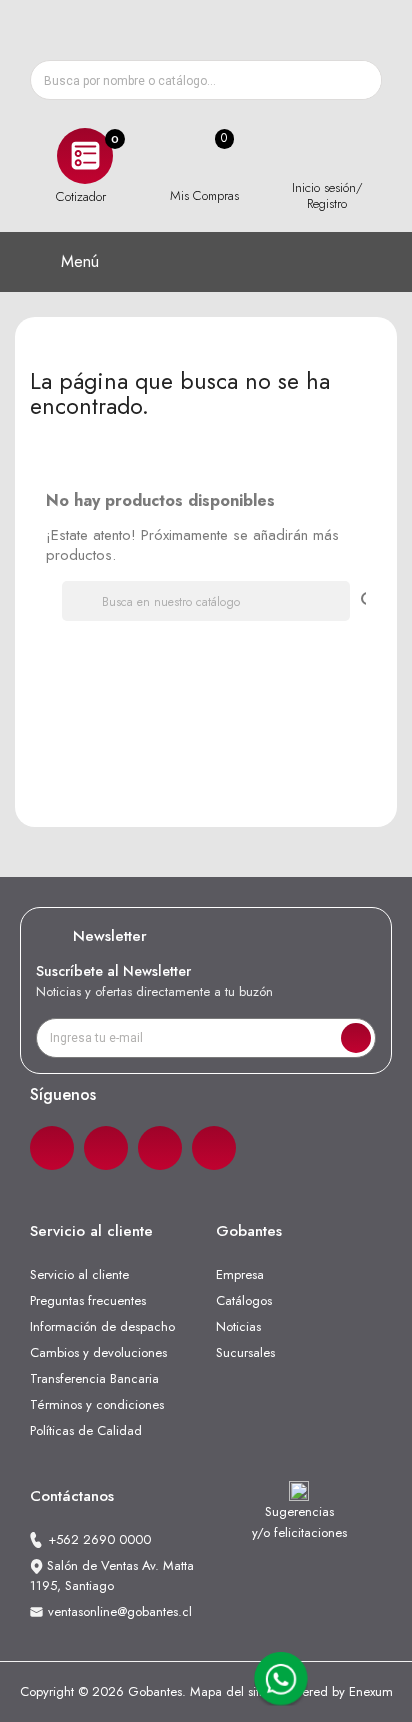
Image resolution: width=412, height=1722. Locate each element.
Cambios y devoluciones (98, 1352)
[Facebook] (52, 1148)
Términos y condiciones (97, 1404)
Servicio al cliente (79, 1274)
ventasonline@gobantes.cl (120, 1611)
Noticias (238, 1326)
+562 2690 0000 (99, 1539)
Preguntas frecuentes (88, 1300)
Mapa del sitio (229, 1691)
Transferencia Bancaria (94, 1378)
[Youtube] (214, 1148)
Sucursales (245, 1352)
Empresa (240, 1274)
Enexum (371, 1691)
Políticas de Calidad (86, 1430)
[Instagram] (106, 1148)
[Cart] (204, 156)
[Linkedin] (160, 1148)
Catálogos (244, 1300)
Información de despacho (102, 1326)
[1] (356, 1038)
